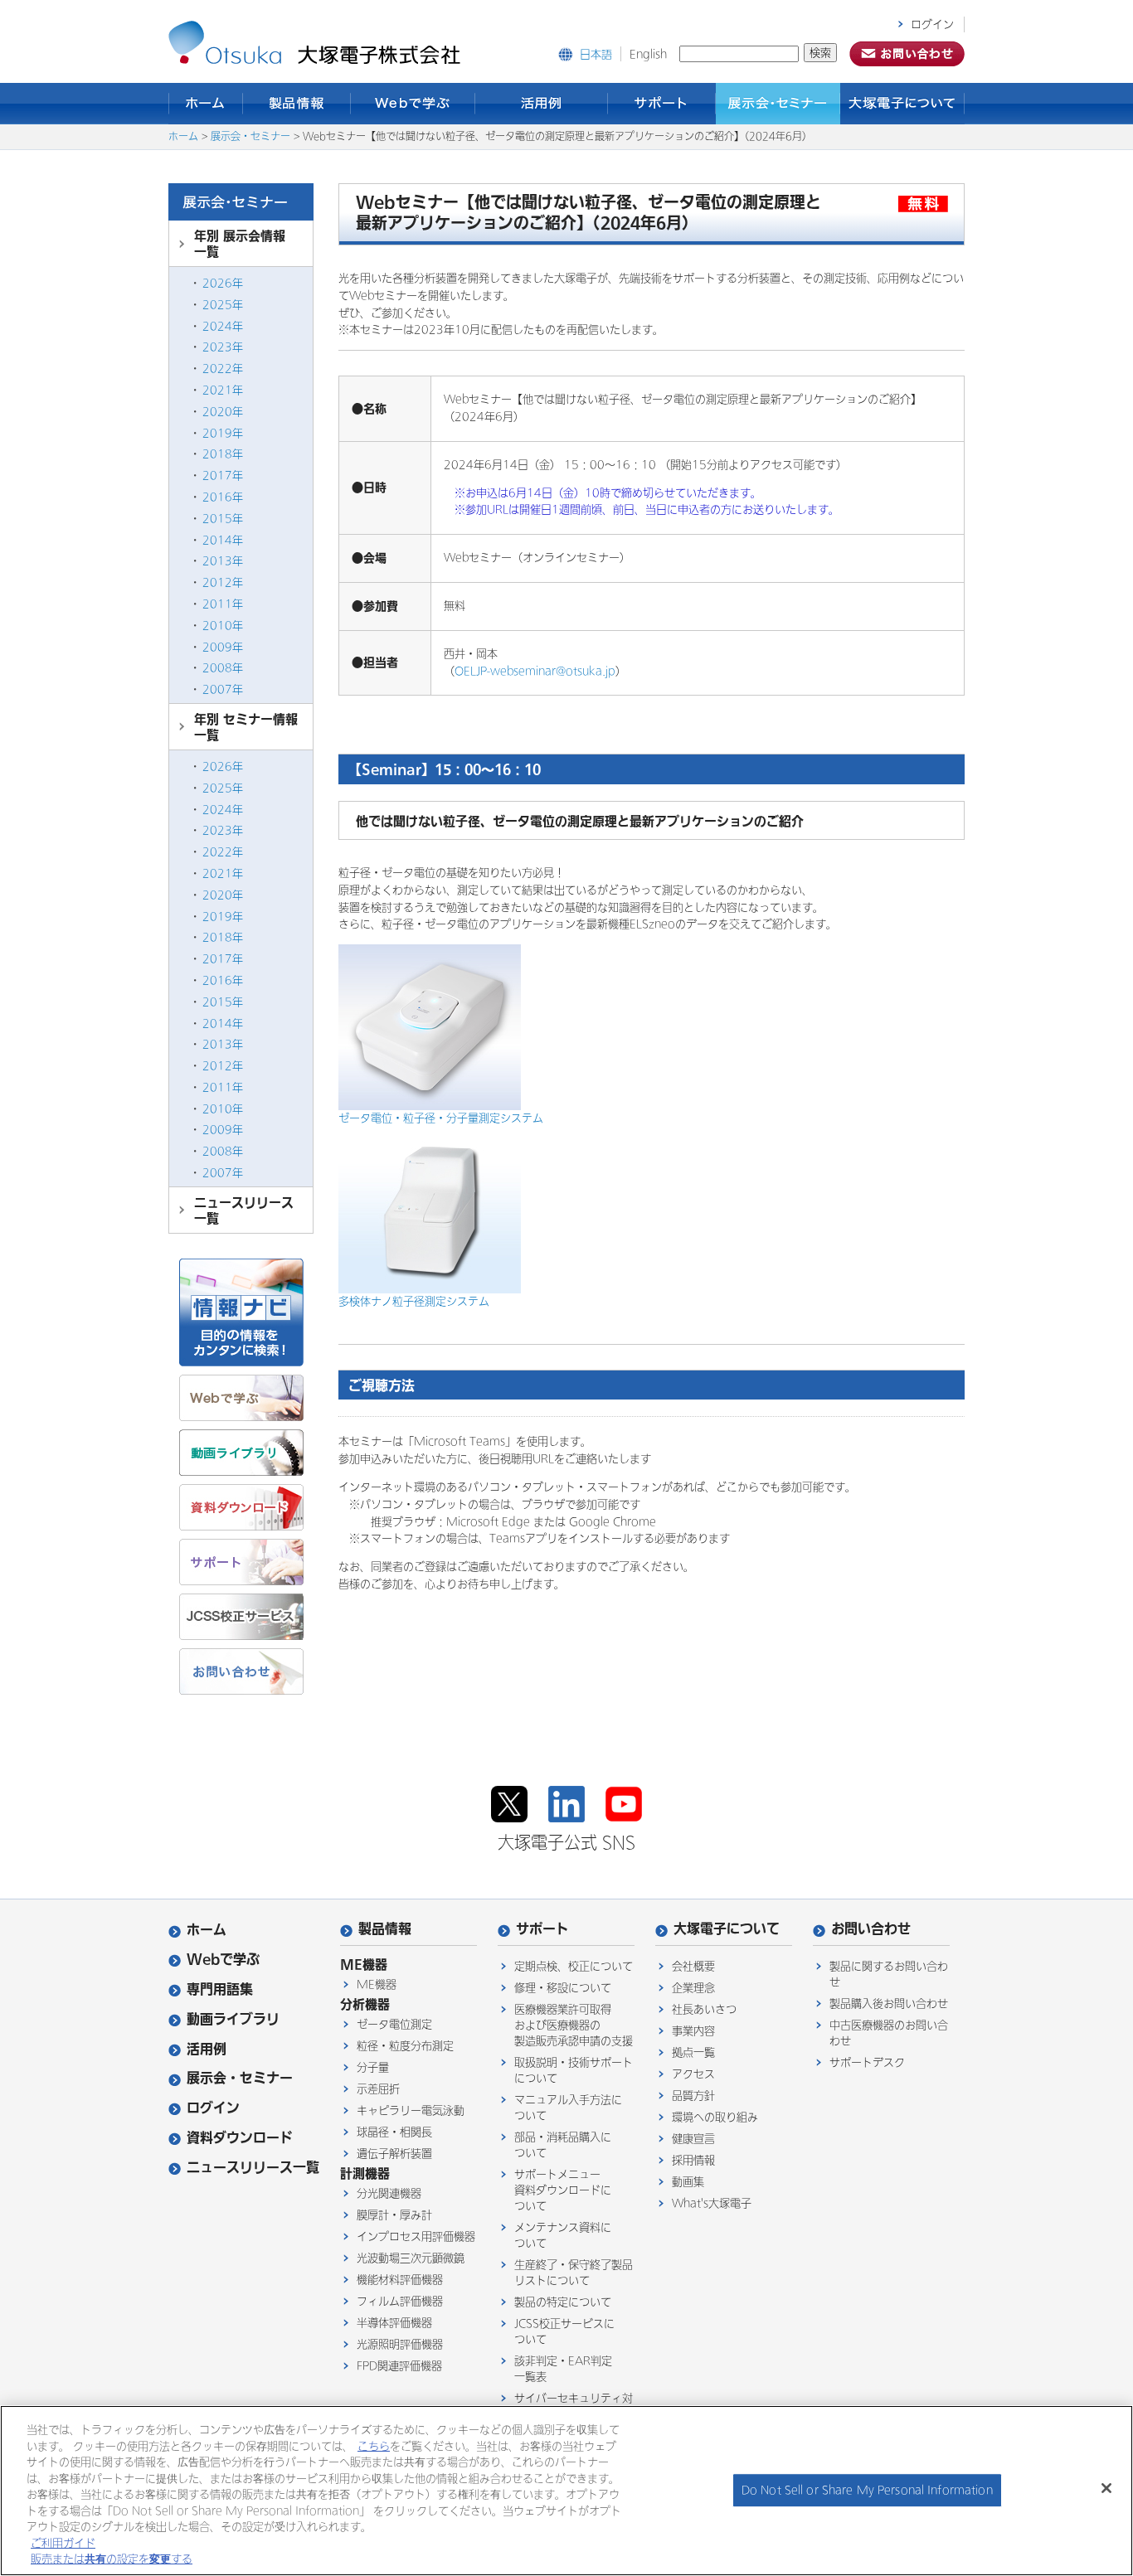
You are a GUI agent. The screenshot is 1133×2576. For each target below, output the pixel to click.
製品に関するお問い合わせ (889, 1974)
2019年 (223, 433)
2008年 (223, 668)
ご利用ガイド (63, 2543)
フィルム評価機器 (400, 2301)
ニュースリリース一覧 (244, 1210)
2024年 (223, 326)
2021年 (223, 390)
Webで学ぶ (413, 104)
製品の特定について (563, 2302)
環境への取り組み (715, 2117)
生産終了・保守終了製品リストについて (574, 2273)
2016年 (223, 497)
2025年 (223, 305)
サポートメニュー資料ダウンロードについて (563, 2190)
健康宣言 (693, 2139)
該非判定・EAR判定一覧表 (563, 2369)
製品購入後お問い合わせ (889, 2004)
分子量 (373, 2067)
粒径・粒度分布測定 (405, 2046)
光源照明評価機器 (400, 2344)
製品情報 (297, 104)
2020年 (223, 412)
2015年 (223, 519)
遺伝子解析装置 (394, 2154)
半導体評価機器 (394, 2323)
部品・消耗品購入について (563, 2145)
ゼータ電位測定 (394, 2024)
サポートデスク (867, 2062)
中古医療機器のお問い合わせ (889, 2033)
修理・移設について (563, 1988)
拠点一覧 (693, 2052)
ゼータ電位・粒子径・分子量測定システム (441, 1118)
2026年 (223, 283)
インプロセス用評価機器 (416, 2236)
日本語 (596, 54)
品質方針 (693, 2096)
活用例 (542, 104)
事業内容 (693, 2031)
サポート (662, 104)
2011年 (223, 604)
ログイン (932, 24)
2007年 (223, 689)
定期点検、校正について (574, 1966)
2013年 (223, 561)
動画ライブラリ (233, 2019)
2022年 (223, 369)
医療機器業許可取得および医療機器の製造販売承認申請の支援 (574, 2025)
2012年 (223, 582)
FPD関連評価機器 (399, 2366)
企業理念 (693, 1988)
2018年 (223, 454)
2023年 (223, 347)
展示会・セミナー (778, 104)
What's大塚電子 (712, 2203)
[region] (566, 2491)
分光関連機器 (389, 2193)
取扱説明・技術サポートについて (574, 2070)
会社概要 (693, 1966)
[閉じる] (1106, 2488)
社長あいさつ (704, 2009)
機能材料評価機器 (400, 2280)
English (648, 54)
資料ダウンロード (240, 2138)
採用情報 (693, 2160)
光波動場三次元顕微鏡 (411, 2258)
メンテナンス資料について (563, 2235)
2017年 (223, 475)
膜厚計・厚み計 (394, 2215)
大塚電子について (902, 104)
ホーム (206, 104)
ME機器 (377, 1984)
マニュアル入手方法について (568, 2108)
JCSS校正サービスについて (564, 2331)
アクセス (693, 2074)
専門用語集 (220, 1989)
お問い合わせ (871, 1929)
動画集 (688, 2182)
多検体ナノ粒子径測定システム (414, 1301)
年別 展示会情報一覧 (240, 244)
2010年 (223, 626)
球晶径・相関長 (394, 2132)
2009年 (223, 647)
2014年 (223, 540)
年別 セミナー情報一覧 (246, 727)
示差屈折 (378, 2089)
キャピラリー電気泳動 (411, 2110)
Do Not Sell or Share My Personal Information (867, 2490)
